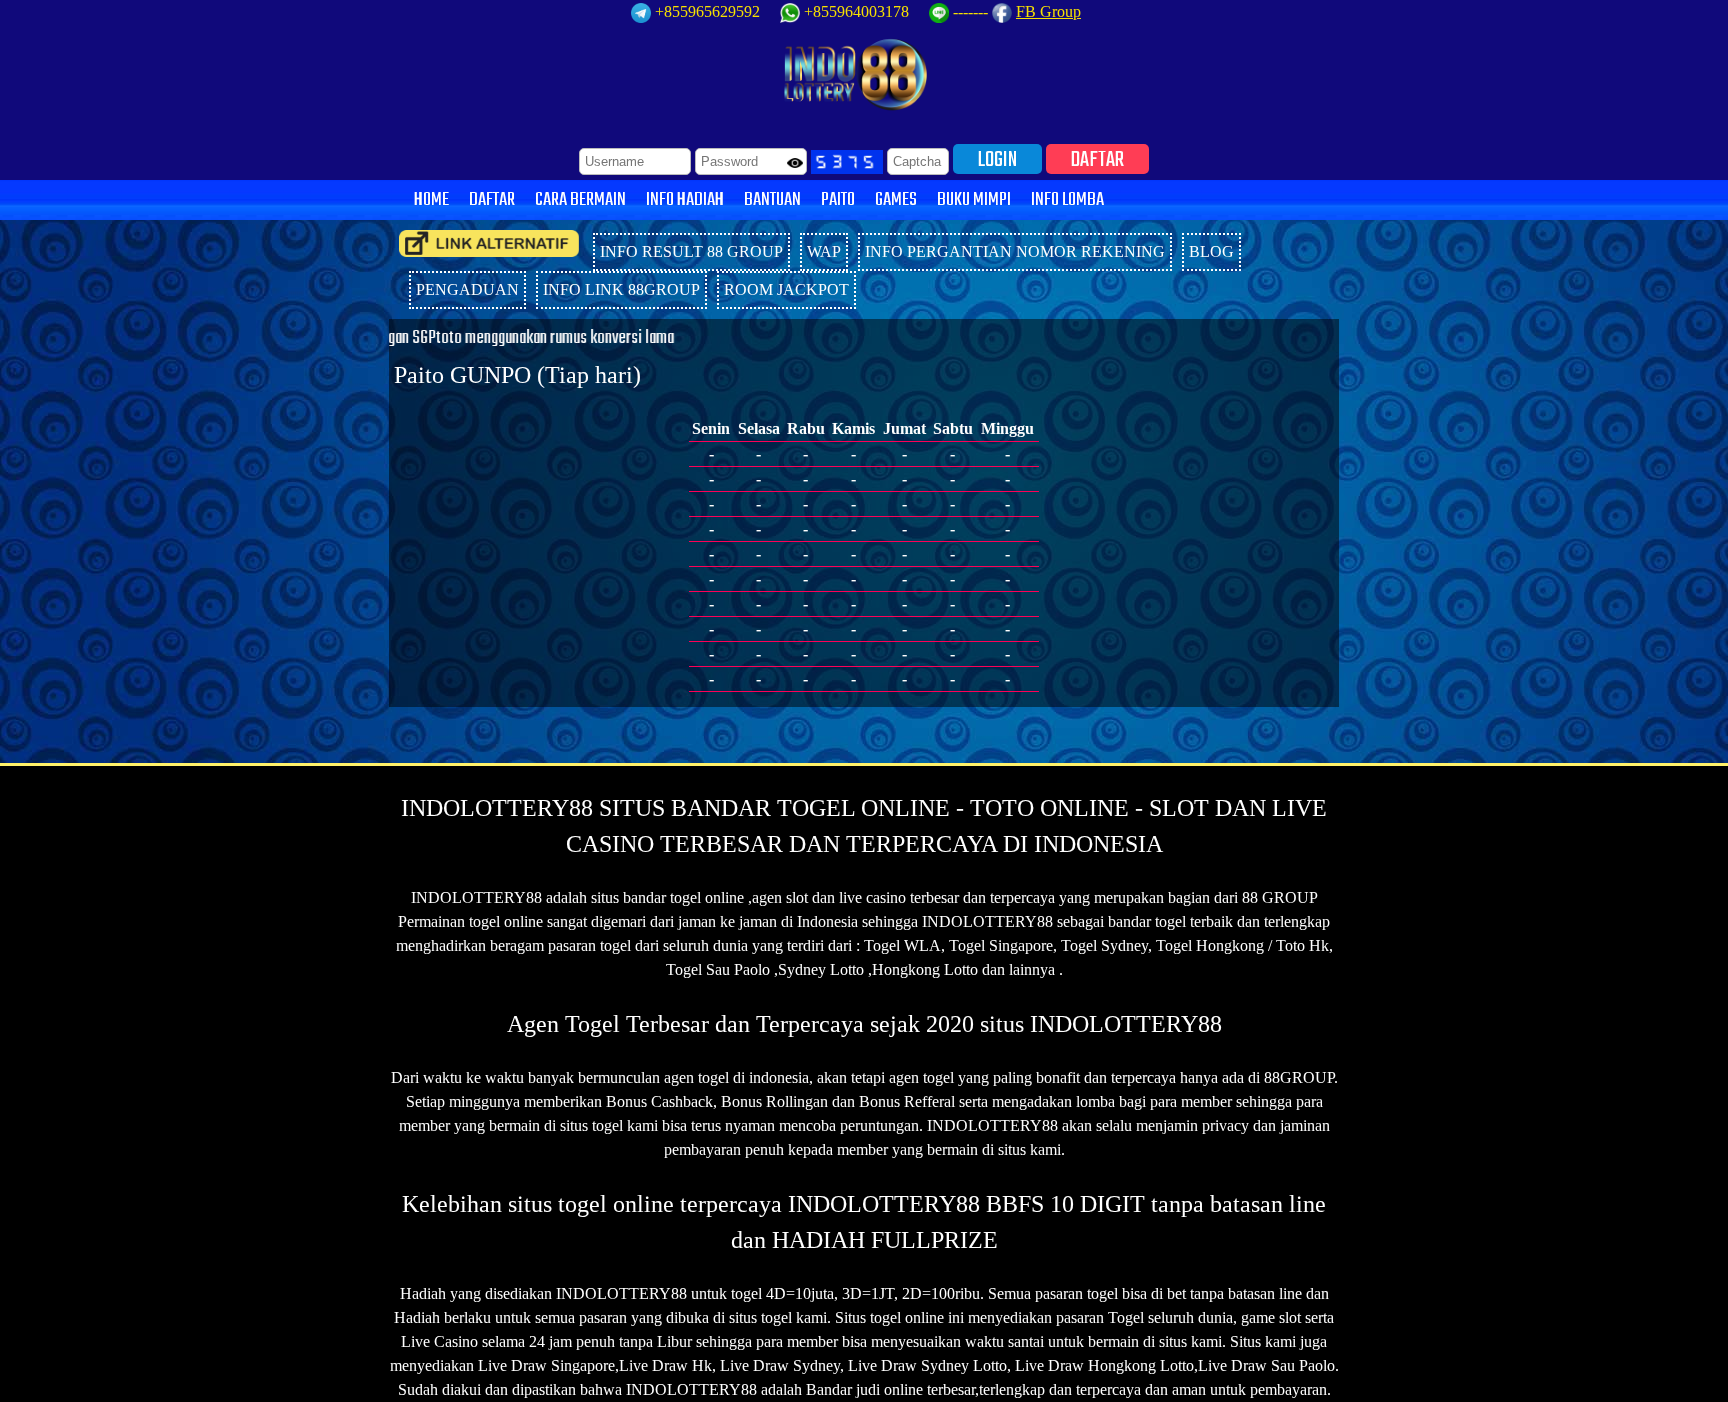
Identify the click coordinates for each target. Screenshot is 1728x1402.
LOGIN (997, 159)
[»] (489, 243)
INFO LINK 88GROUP (621, 289)
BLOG (1211, 251)
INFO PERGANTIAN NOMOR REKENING (1015, 251)
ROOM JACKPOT (786, 289)
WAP (824, 251)
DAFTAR (1097, 159)
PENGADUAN (467, 289)
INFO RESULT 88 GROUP (691, 251)
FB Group (1048, 11)
